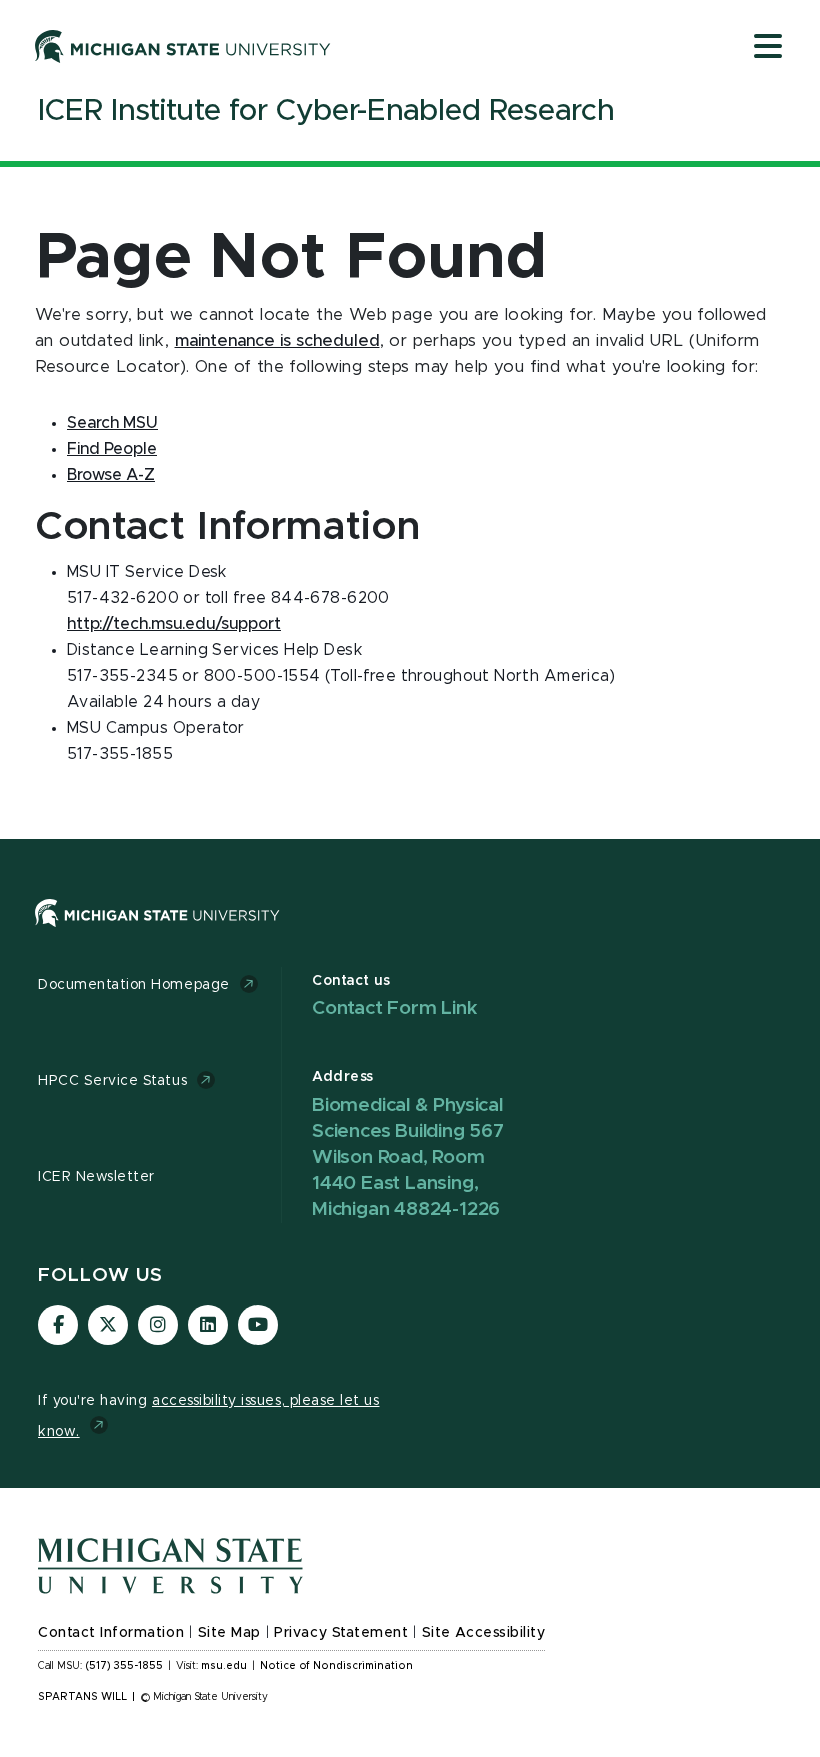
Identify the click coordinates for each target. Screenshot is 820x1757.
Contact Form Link (395, 1008)
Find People (112, 449)
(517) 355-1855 (124, 1666)
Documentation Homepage (134, 985)
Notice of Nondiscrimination (336, 1666)
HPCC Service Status (112, 1081)
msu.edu (224, 1666)
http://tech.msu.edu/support (174, 624)
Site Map (229, 1633)
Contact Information (111, 1633)
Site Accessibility (484, 1633)
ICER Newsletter (96, 1177)
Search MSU (112, 423)
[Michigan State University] (183, 46)
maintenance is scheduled (277, 341)
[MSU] (157, 932)
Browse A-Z (111, 475)
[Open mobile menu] (768, 48)
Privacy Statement (341, 1633)
